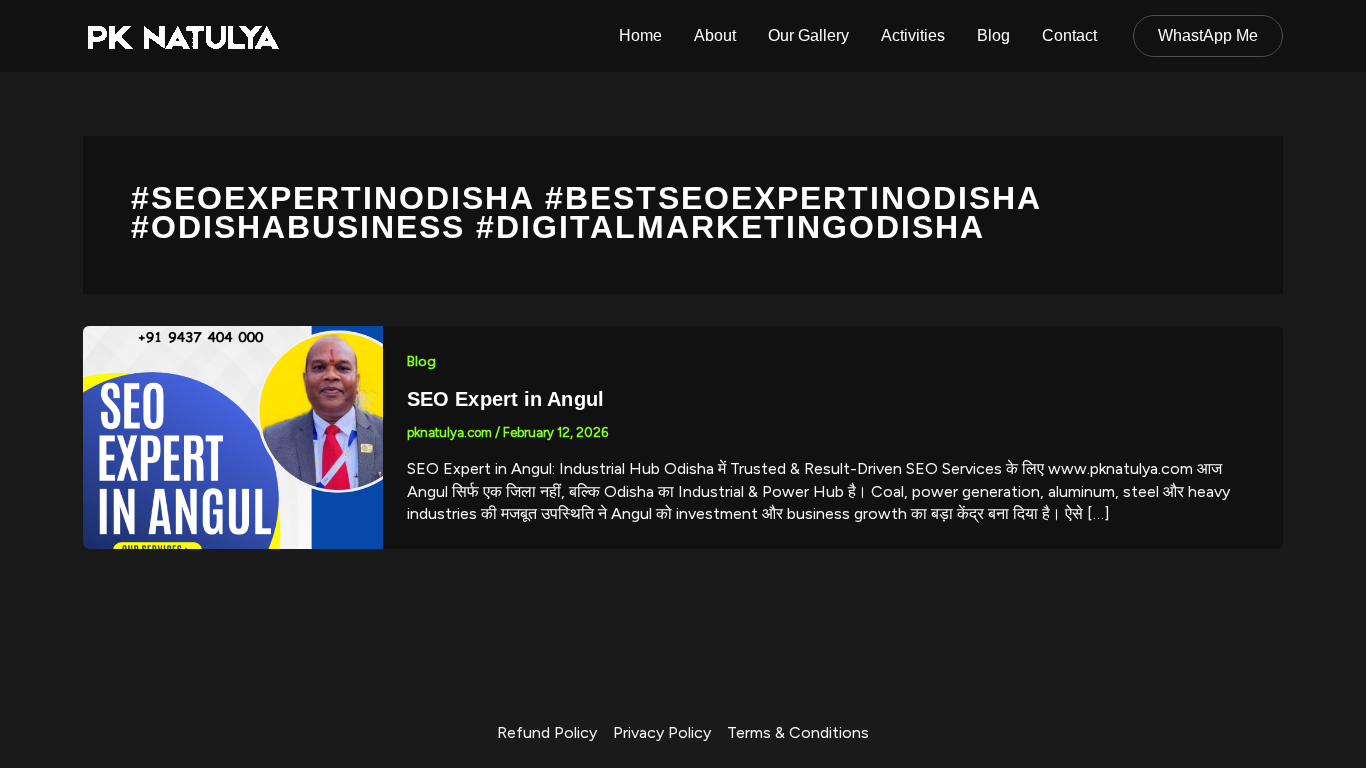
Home (640, 35)
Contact (1069, 35)
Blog (993, 35)
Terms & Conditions (798, 732)
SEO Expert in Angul (505, 399)
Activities (913, 35)
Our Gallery (808, 35)
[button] (1208, 36)
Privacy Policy (662, 732)
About (715, 35)
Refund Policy (547, 732)
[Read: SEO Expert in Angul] (233, 436)
